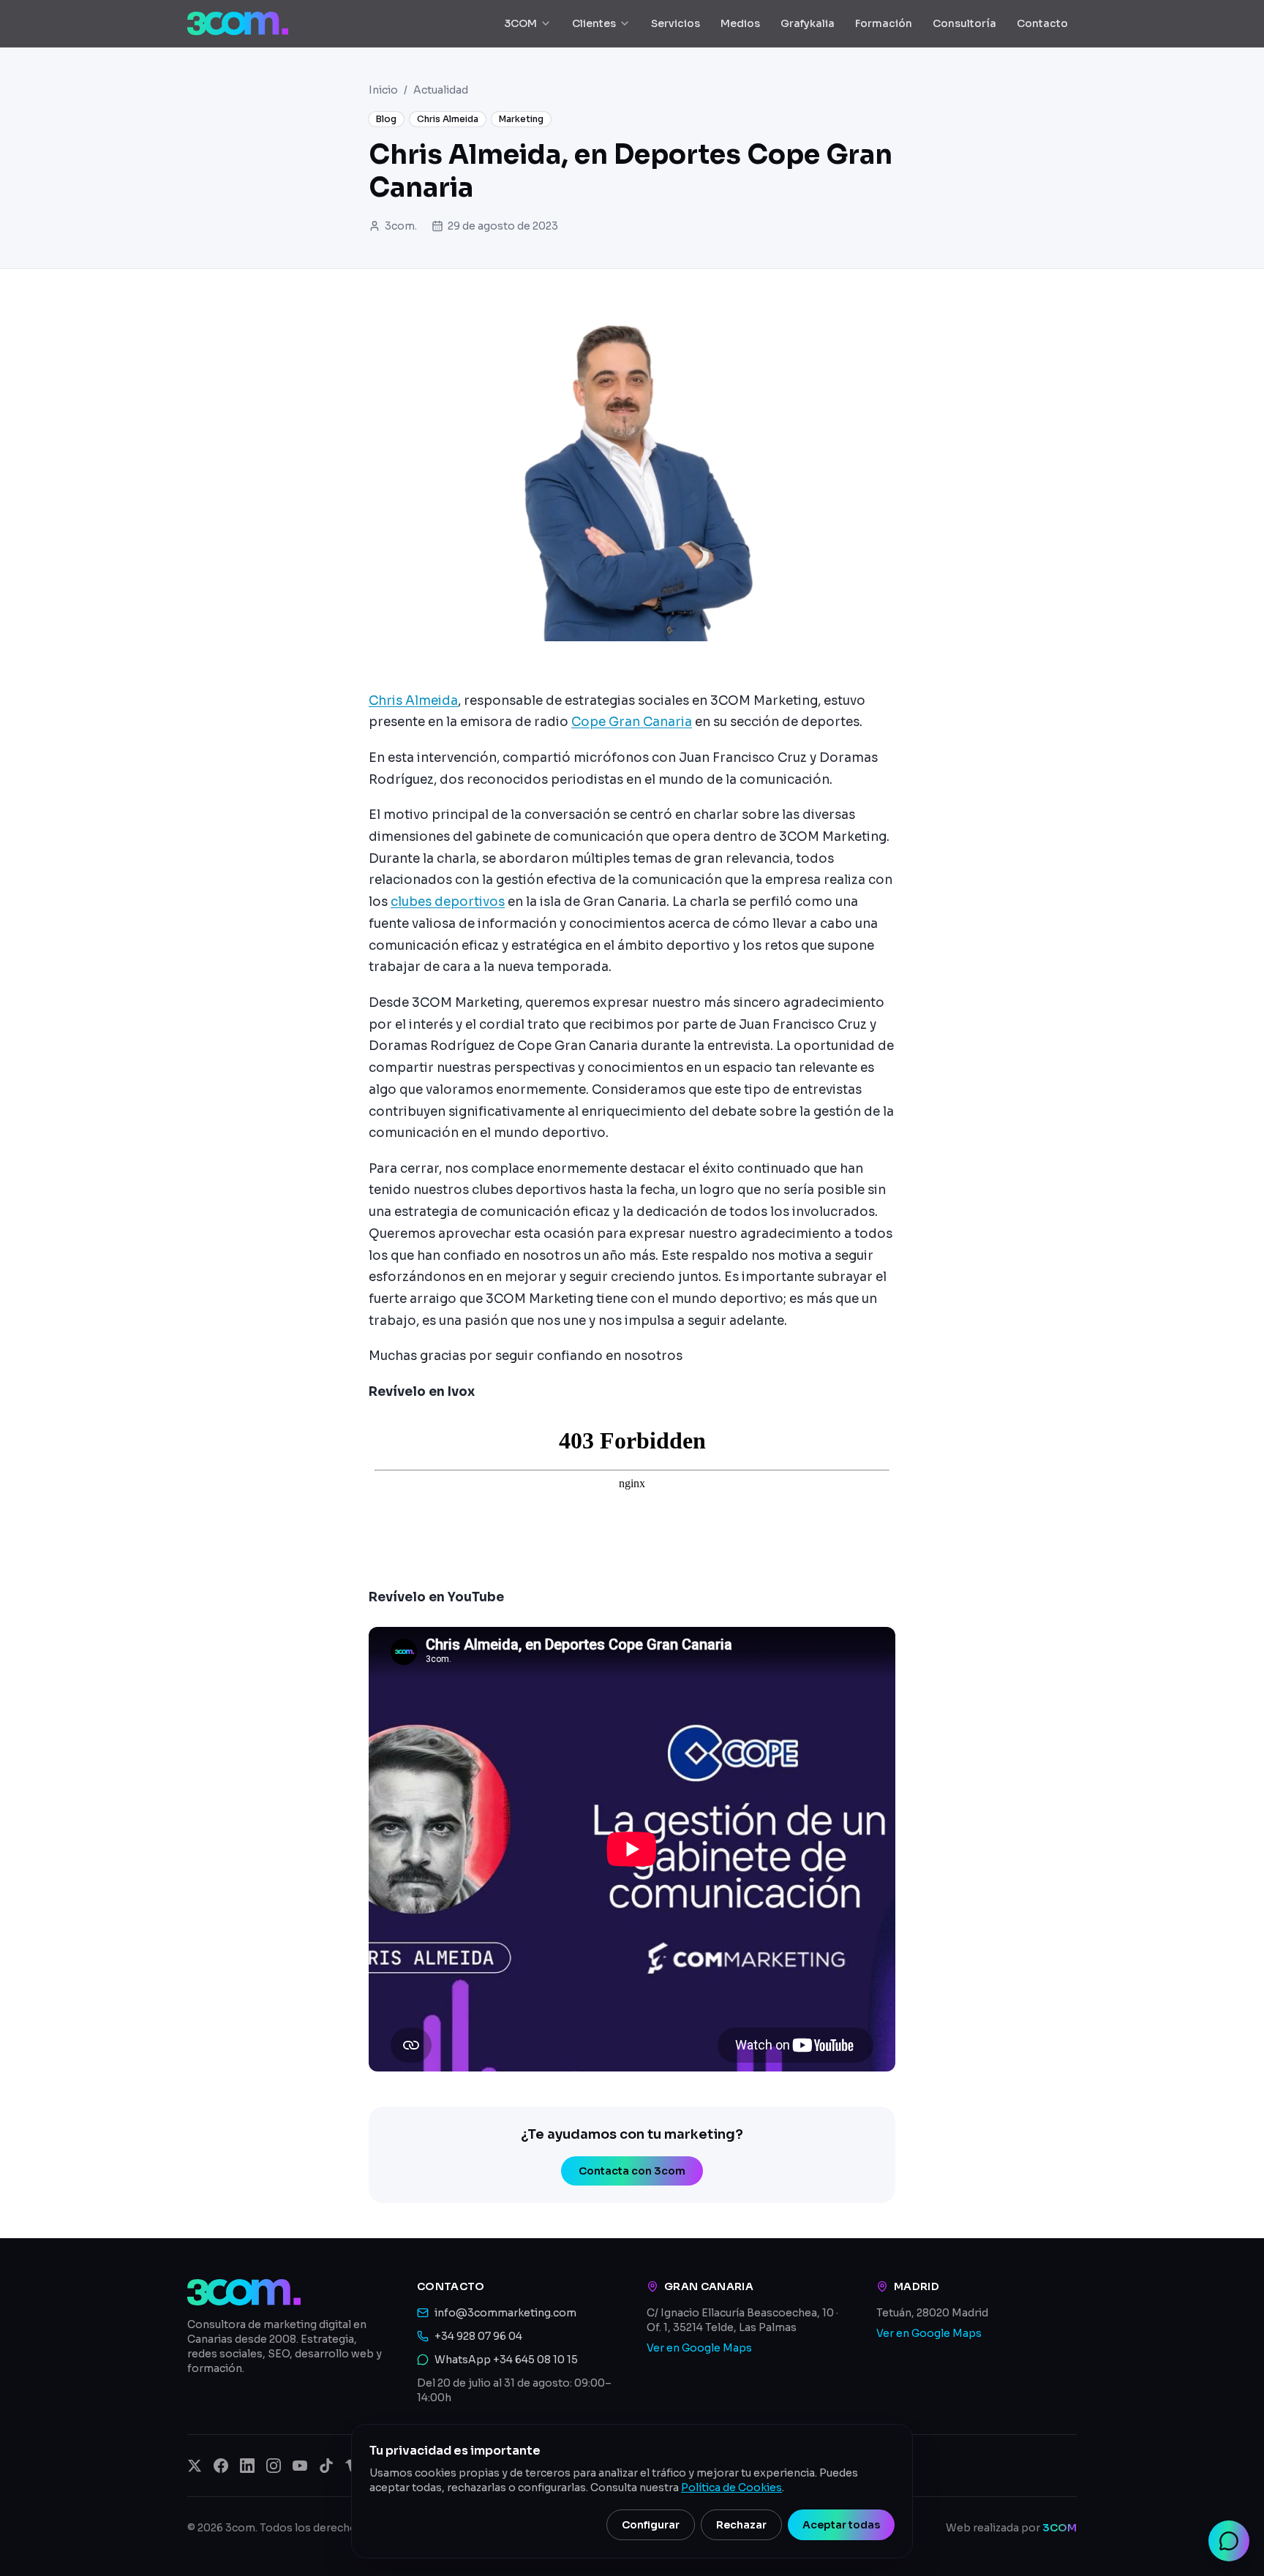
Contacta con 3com (632, 2171)
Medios (740, 23)
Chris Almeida (448, 119)
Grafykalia (808, 23)
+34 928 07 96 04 (478, 2336)
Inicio (383, 90)
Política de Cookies (731, 2488)
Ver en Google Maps (699, 2348)
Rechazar (741, 2525)
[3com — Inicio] (238, 23)
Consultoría (964, 23)
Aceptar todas (841, 2525)
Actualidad (441, 90)
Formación (884, 23)
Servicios (676, 23)
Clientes (594, 23)
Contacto (1042, 23)
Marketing (521, 119)
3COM (520, 23)
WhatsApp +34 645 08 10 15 (506, 2360)
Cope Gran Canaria (632, 722)
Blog (386, 119)
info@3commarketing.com (505, 2313)
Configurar (651, 2525)
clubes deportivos (448, 902)
